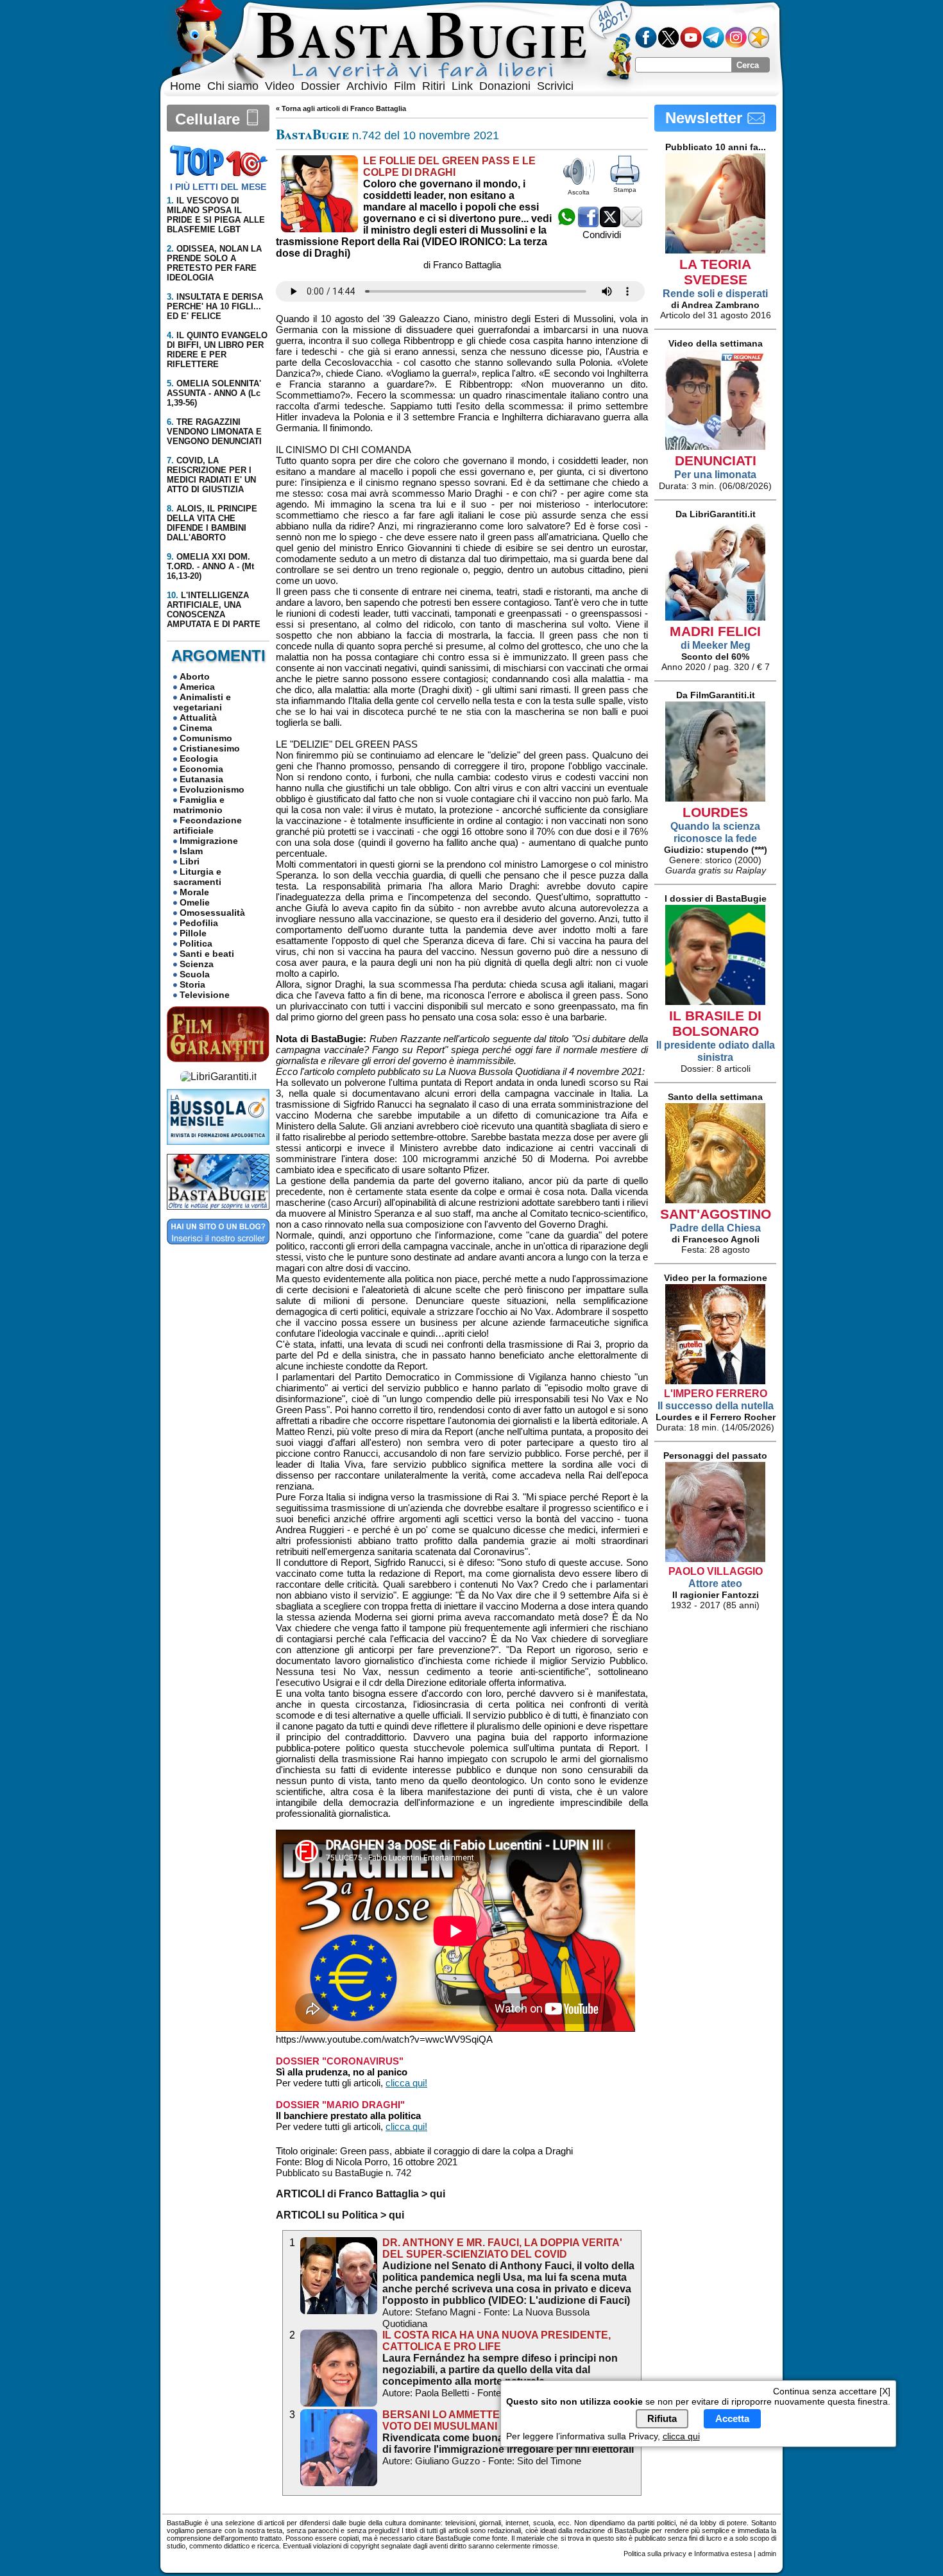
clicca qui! (406, 2083)
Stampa (625, 190)
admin (767, 2554)
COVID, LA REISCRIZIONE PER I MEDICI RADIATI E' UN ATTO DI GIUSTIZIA (211, 475)
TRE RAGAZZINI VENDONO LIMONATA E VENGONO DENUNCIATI (214, 432)
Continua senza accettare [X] (832, 2391)
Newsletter (706, 118)
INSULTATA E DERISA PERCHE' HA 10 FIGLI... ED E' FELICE (215, 306)
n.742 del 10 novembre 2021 (387, 135)
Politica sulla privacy (655, 2554)
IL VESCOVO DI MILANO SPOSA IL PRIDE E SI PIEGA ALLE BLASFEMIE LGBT (216, 215)
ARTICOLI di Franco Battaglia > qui (361, 2194)
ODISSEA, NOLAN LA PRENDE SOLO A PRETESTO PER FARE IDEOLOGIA (214, 263)
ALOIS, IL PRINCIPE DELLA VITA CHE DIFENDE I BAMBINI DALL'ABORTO (212, 523)
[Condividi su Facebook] (588, 224)
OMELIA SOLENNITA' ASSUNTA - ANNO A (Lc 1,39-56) (214, 393)
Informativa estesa (723, 2554)
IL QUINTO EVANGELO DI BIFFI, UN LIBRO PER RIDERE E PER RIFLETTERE (217, 350)
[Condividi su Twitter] (610, 224)
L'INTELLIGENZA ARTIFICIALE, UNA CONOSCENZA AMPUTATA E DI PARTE (214, 610)
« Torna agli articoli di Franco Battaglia (341, 108)
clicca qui (681, 2436)
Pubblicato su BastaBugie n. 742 (344, 2173)
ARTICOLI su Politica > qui (340, 2215)
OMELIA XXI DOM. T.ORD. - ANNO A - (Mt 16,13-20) (210, 566)
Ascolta (579, 192)
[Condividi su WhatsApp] (566, 224)
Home (185, 86)
